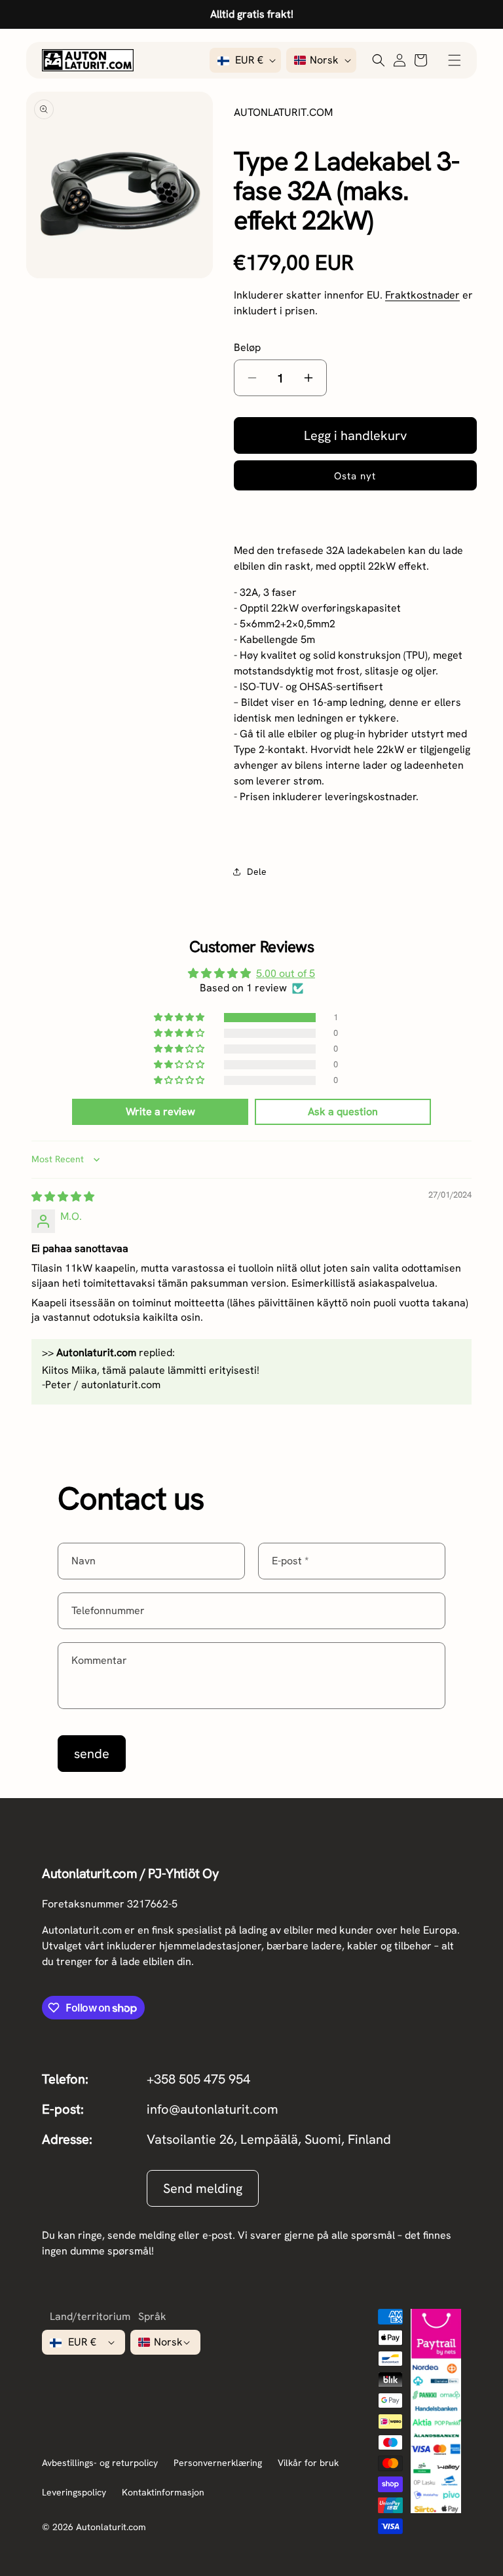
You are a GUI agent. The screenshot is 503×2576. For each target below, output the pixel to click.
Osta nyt (355, 476)
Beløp (247, 347)
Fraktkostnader (422, 295)
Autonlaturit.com (111, 2527)
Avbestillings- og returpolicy (100, 2463)
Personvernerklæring (218, 2463)
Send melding (203, 2188)
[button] (455, 60)
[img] (63, 1197)
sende (92, 1754)
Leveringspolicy (74, 2492)
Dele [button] (257, 872)
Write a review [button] (160, 1112)
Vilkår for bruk (308, 2463)
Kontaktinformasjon (163, 2492)
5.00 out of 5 (286, 973)
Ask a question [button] (343, 1112)
